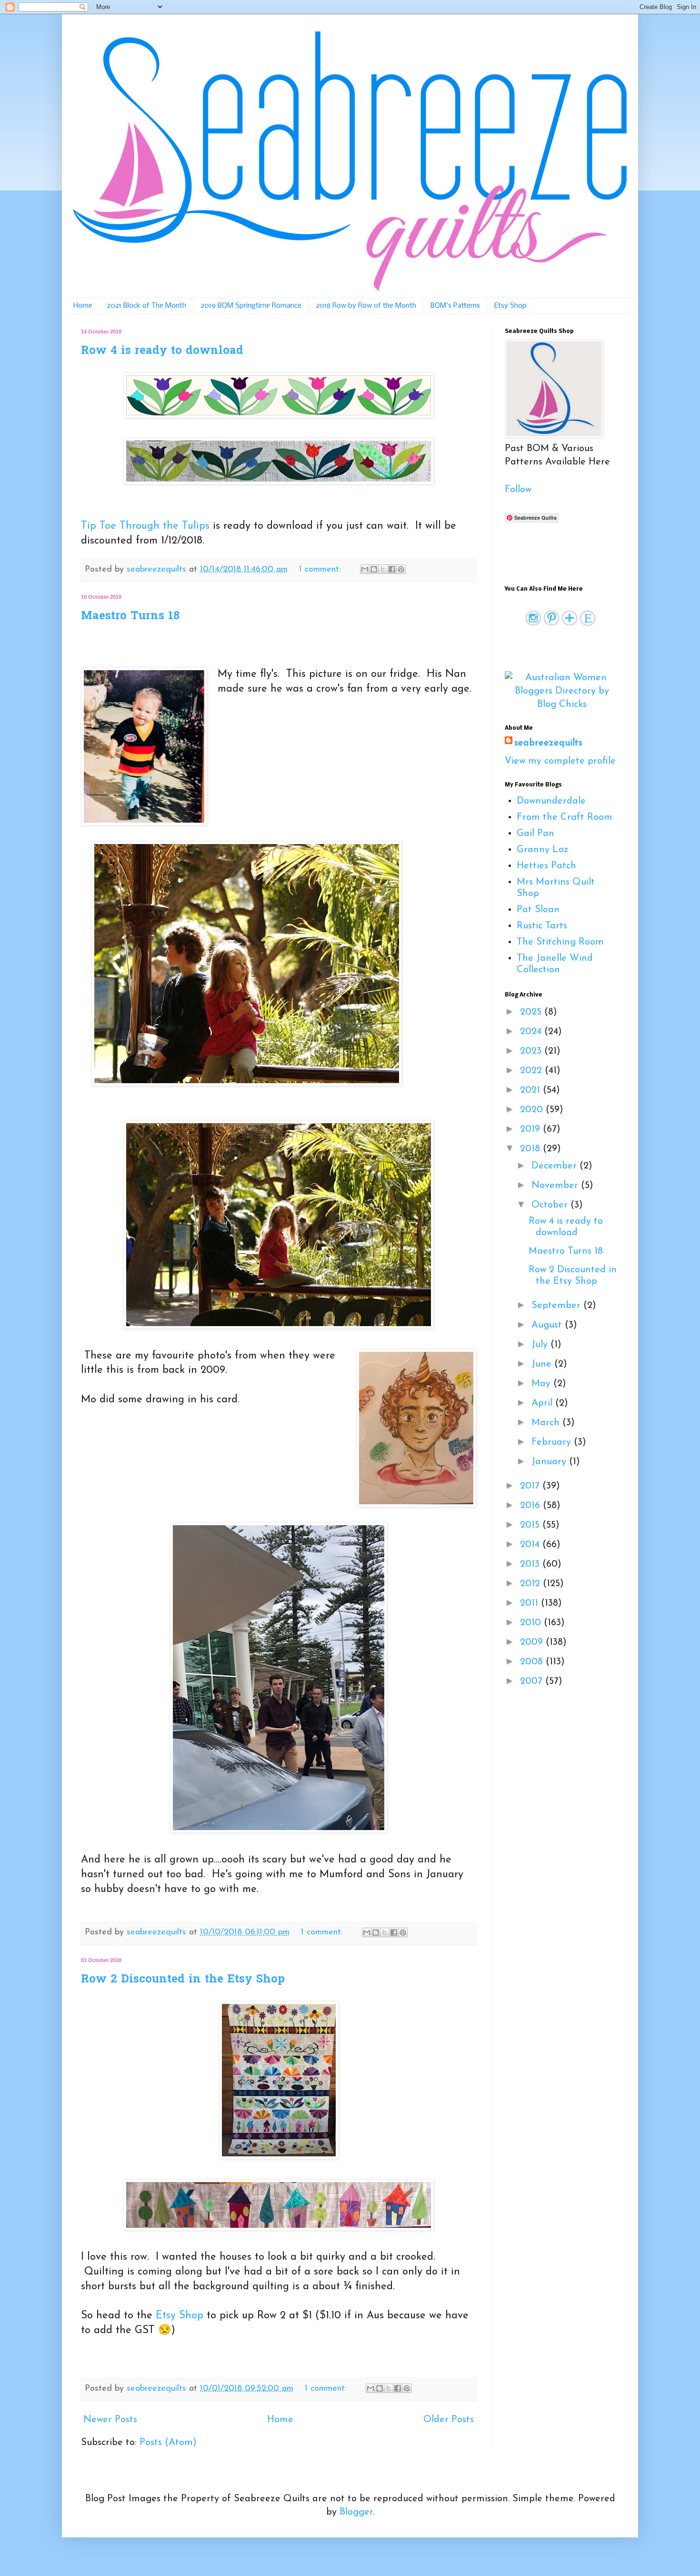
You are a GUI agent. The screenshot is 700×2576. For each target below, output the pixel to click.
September (557, 1306)
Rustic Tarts (542, 926)
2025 (532, 1012)
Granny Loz (543, 850)
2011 (530, 1603)
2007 (533, 1681)
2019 (531, 1129)
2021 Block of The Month (146, 306)
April (543, 1403)
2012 (531, 1584)
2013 (531, 1564)
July (541, 1345)
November (556, 1186)
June (543, 1364)
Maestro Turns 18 (130, 617)
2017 (531, 1486)
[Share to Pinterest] (401, 569)
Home (83, 306)
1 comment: (321, 570)
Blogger (356, 2512)
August (548, 1325)
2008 (533, 1662)
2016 (531, 1506)
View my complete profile (560, 761)
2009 (533, 1642)
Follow (518, 490)
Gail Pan (535, 834)
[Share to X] (383, 569)
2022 (532, 1071)
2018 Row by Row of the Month (366, 306)
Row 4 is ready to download (162, 351)
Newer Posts (110, 2420)
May (542, 1384)
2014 (531, 1545)
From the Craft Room (565, 817)
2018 (531, 1149)
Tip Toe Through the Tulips (147, 526)
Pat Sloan (538, 910)
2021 (531, 1090)
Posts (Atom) (168, 2443)
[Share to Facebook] (392, 569)
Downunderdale (551, 801)
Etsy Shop (510, 306)
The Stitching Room (560, 942)
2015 (531, 1525)
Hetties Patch (546, 866)
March (547, 1423)
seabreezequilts (548, 743)
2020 (533, 1110)
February (553, 1442)
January (550, 1462)
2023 (532, 1051)
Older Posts (449, 2420)
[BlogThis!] (374, 569)
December (555, 1166)
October (551, 1205)
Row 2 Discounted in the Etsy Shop (183, 1980)
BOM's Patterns (455, 306)
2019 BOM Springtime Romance (251, 306)
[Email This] (365, 569)
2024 (532, 1032)
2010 (532, 1623)
